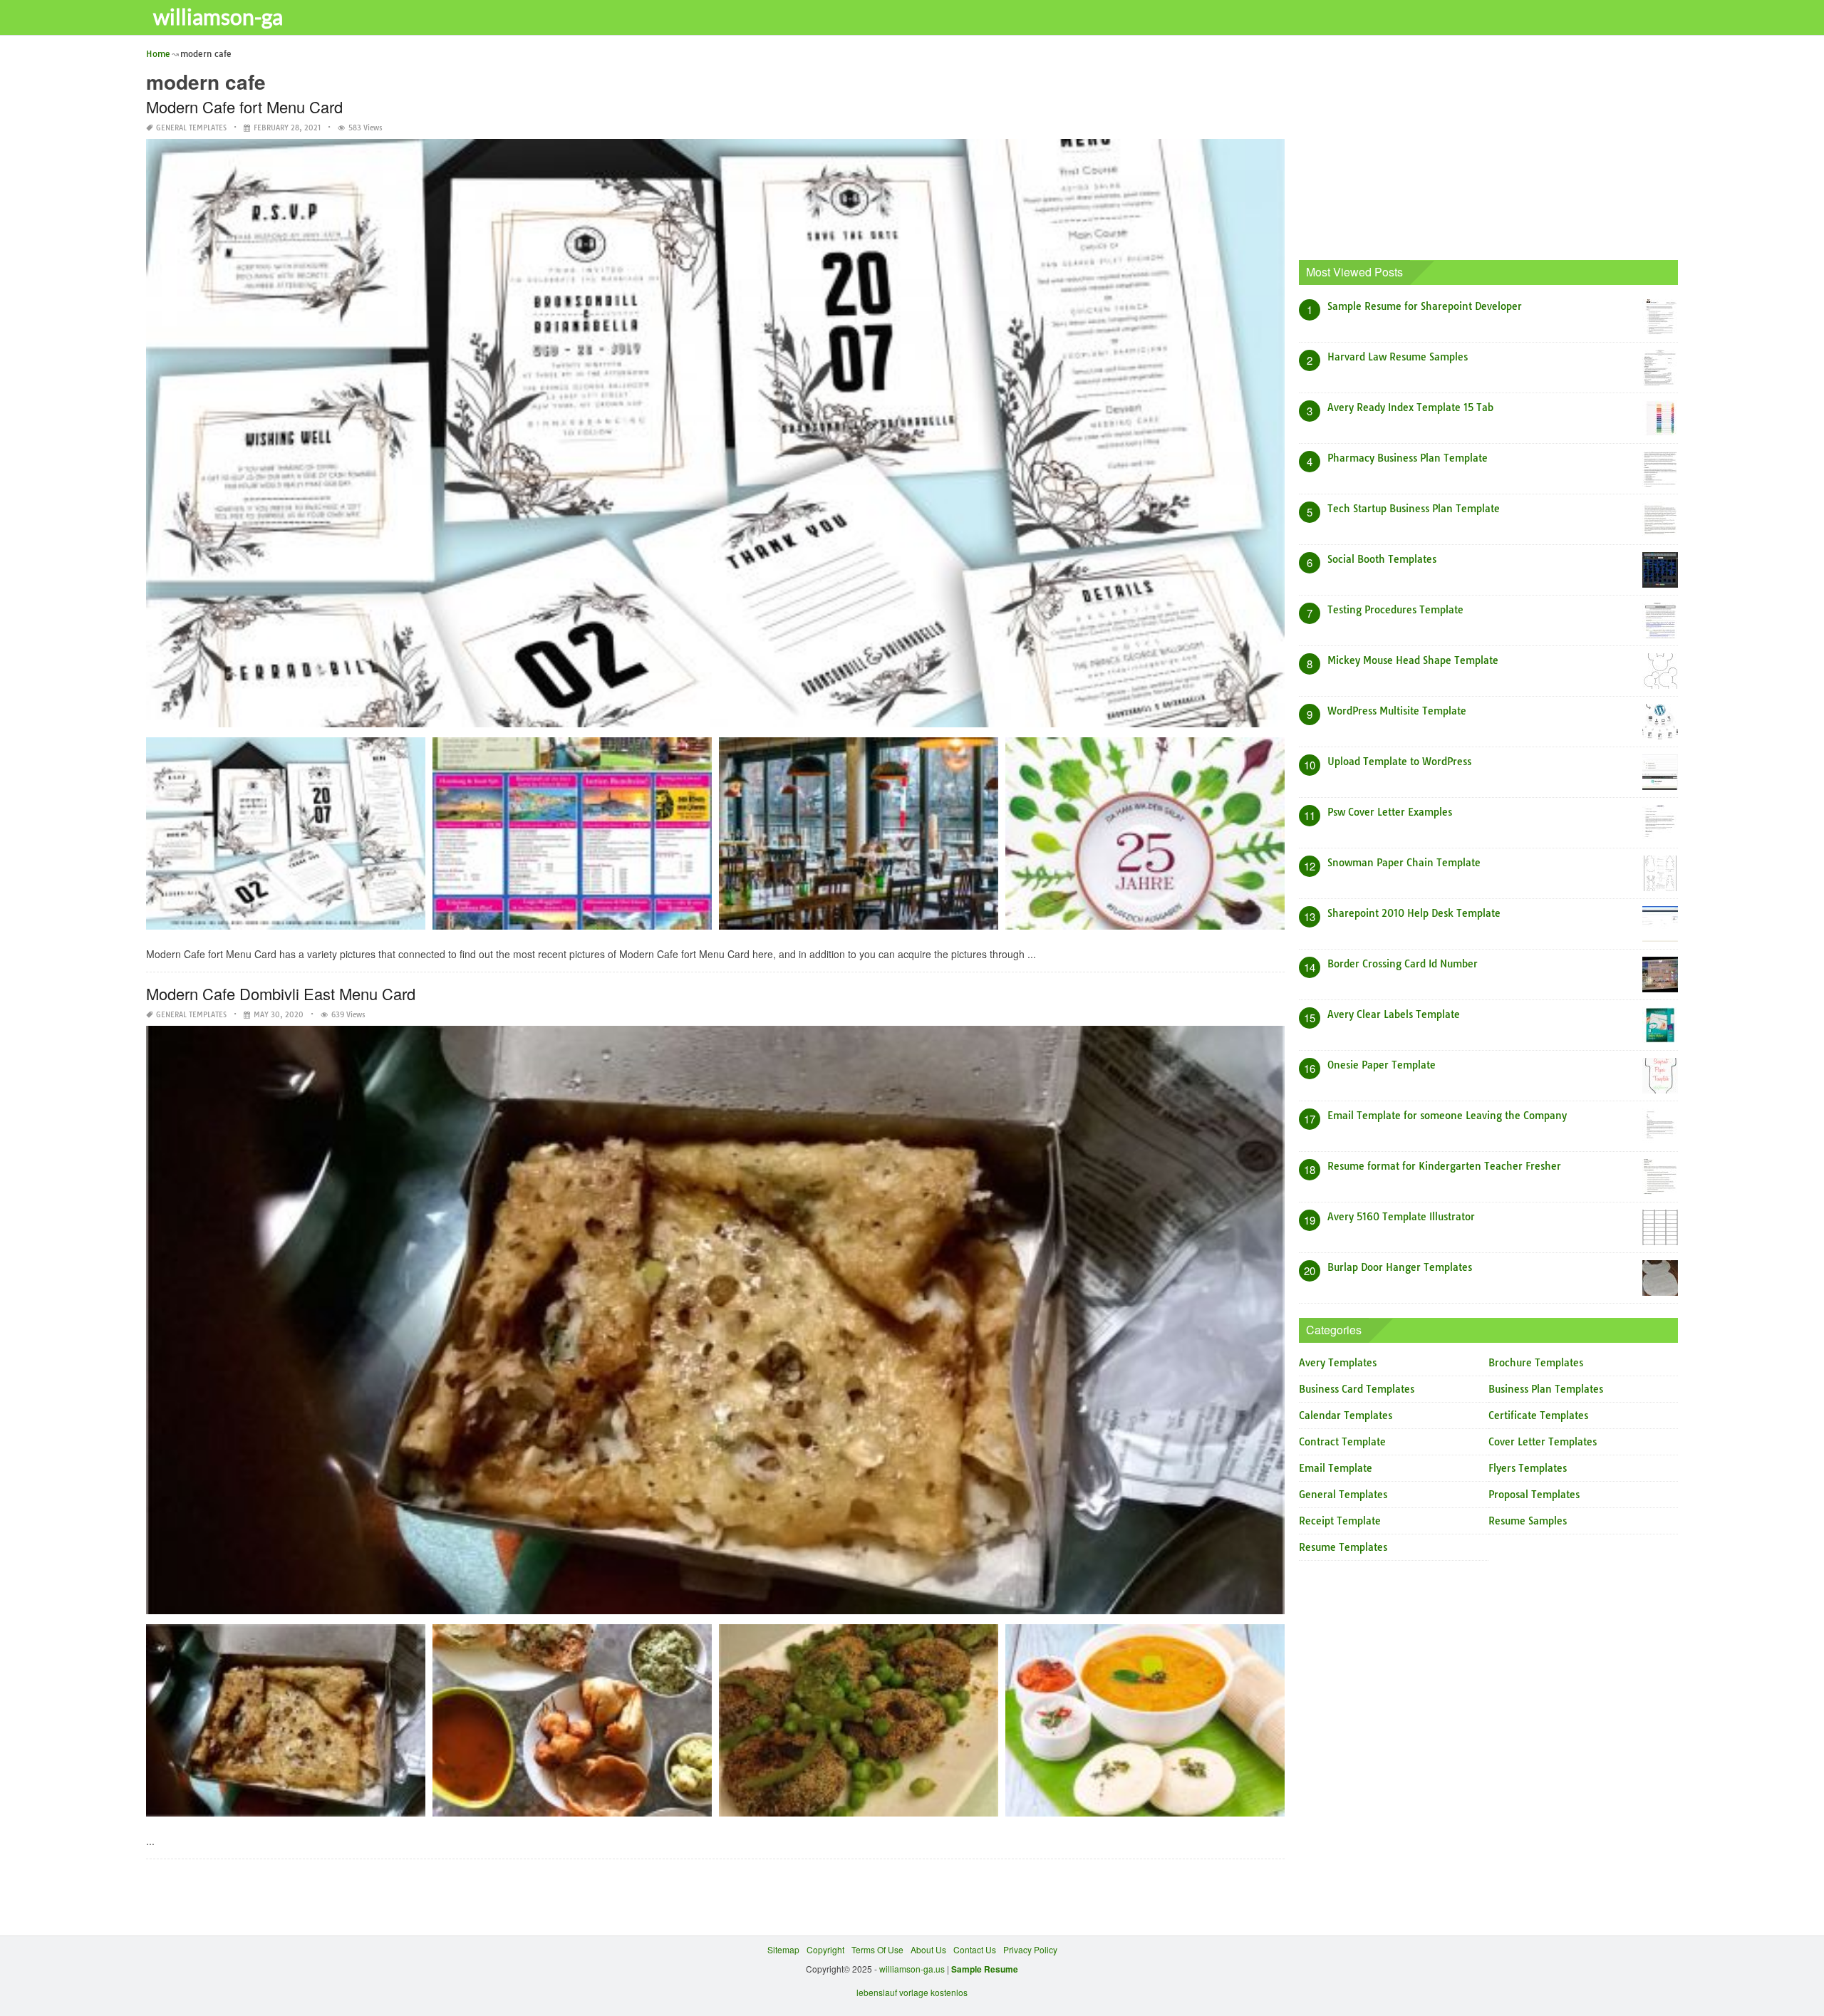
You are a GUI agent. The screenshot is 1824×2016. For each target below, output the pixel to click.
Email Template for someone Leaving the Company (1447, 1116)
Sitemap (783, 1949)
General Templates (191, 128)
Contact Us (975, 1949)
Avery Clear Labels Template (1394, 1014)
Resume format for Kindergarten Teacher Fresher (1444, 1166)
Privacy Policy (1030, 1949)
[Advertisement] (1489, 146)
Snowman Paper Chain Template (1404, 863)
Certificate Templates (1538, 1415)
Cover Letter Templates (1543, 1442)
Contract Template (1342, 1442)
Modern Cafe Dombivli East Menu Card (281, 993)
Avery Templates (1338, 1363)
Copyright (825, 1949)
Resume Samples (1528, 1521)
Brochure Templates (1536, 1363)
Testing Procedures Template (1395, 610)
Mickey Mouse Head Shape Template (1413, 660)
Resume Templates (1343, 1547)
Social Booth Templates (1382, 559)
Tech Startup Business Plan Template (1414, 509)
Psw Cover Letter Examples (1390, 812)
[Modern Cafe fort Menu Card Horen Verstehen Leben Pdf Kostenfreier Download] (572, 838)
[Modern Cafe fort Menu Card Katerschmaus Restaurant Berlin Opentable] (859, 838)
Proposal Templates (1534, 1495)
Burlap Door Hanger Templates (1400, 1267)
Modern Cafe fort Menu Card (244, 106)
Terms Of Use (877, 1949)
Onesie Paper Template (1382, 1065)
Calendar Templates (1346, 1415)
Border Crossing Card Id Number (1403, 964)
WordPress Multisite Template (1397, 711)
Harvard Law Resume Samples (1398, 357)
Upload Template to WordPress (1399, 762)
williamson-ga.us (912, 1969)
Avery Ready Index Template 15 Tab (1410, 407)
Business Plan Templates (1546, 1389)
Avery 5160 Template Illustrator (1401, 1217)
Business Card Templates (1357, 1389)
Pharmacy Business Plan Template (1408, 458)
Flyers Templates (1528, 1468)
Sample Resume (985, 1969)
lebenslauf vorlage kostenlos (912, 1992)
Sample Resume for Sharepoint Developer (1425, 306)
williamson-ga (218, 16)
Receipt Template (1340, 1521)
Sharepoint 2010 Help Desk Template (1414, 913)
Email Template (1336, 1468)
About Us (928, 1949)
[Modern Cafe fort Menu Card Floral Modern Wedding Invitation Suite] (286, 838)
